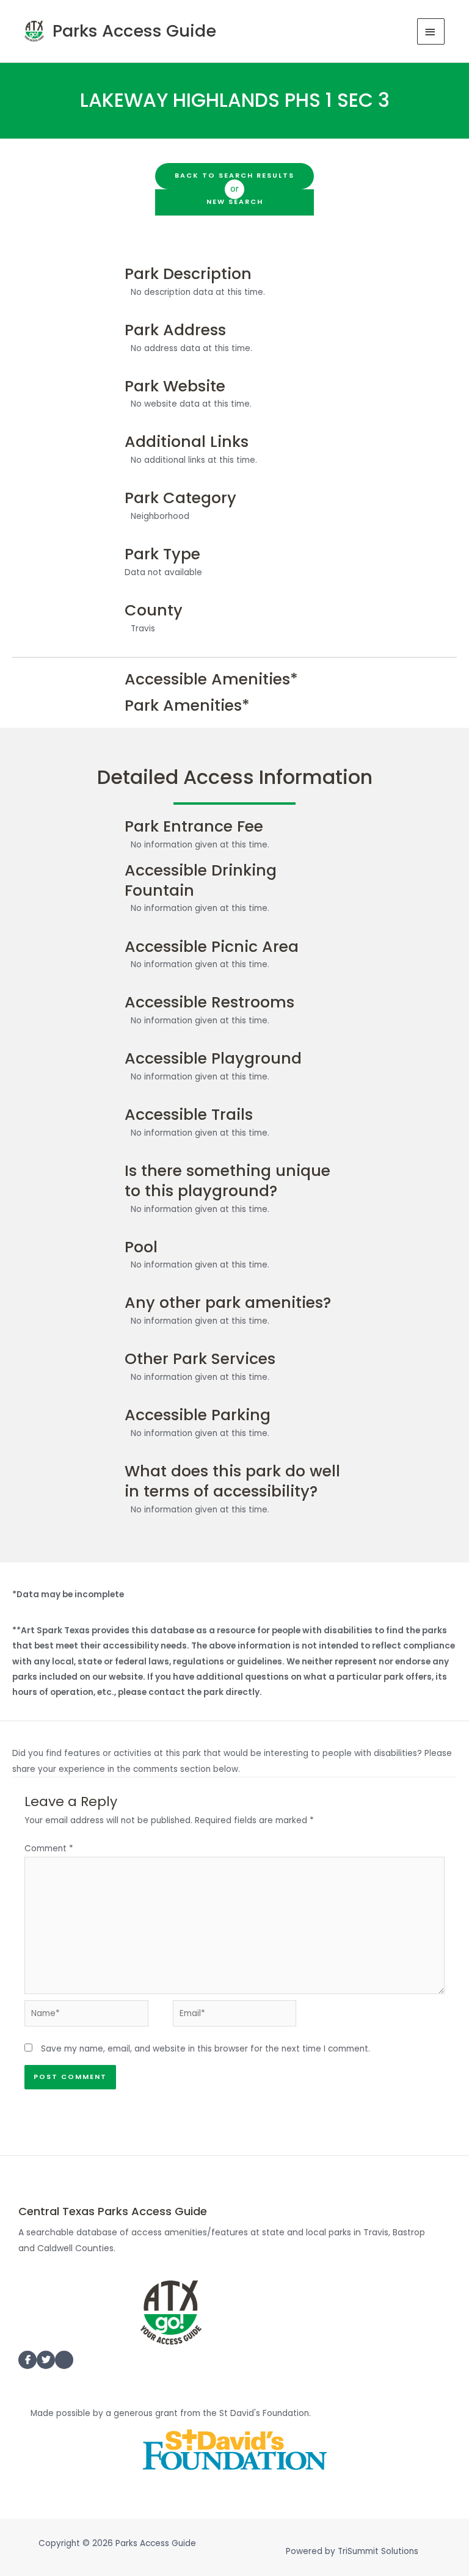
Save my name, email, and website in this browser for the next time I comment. (205, 2049)
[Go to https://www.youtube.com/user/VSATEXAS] (64, 2362)
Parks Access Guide (134, 31)
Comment (49, 1849)
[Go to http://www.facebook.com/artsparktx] (27, 2360)
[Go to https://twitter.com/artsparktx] (46, 2360)
